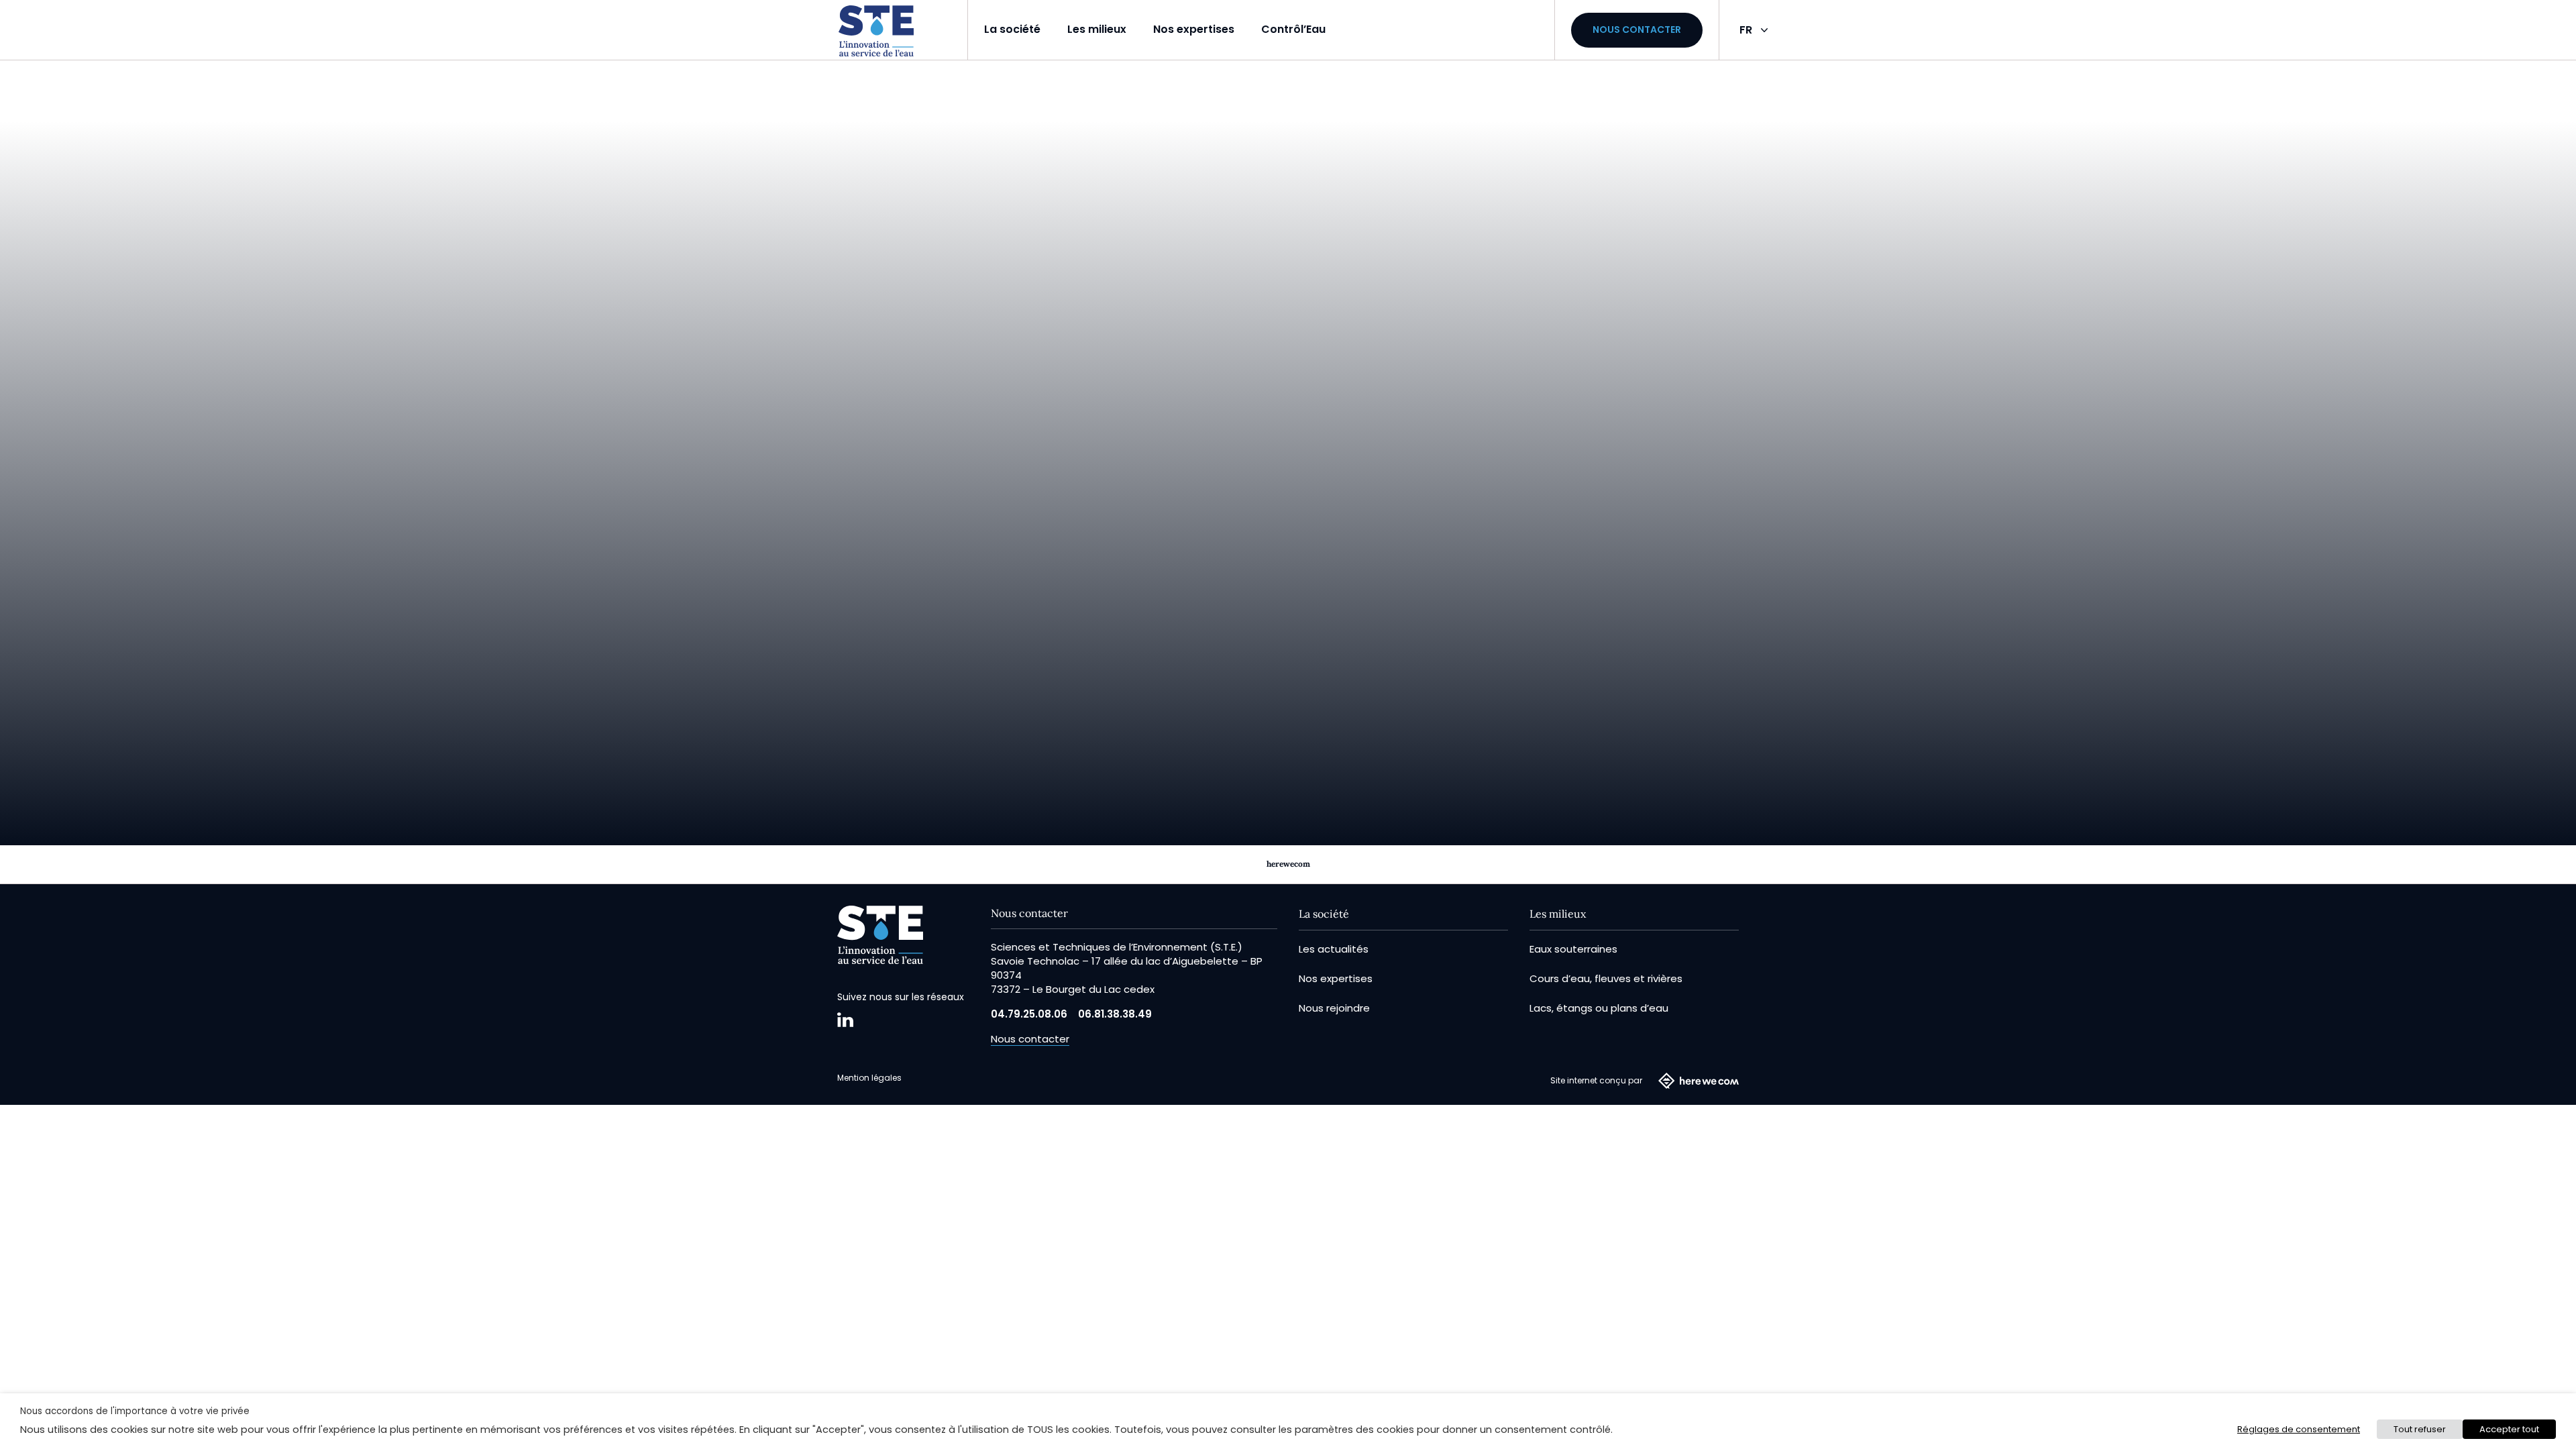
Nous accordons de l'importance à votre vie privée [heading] (135, 1411)
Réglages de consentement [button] (2299, 1429)
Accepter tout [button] (2509, 1429)
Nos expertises (1194, 29)
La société (1012, 29)
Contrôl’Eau (1293, 29)
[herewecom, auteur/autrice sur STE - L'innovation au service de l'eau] (876, 31)
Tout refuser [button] (2420, 1429)
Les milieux (1097, 29)
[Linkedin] (845, 1020)
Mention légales (869, 1078)
